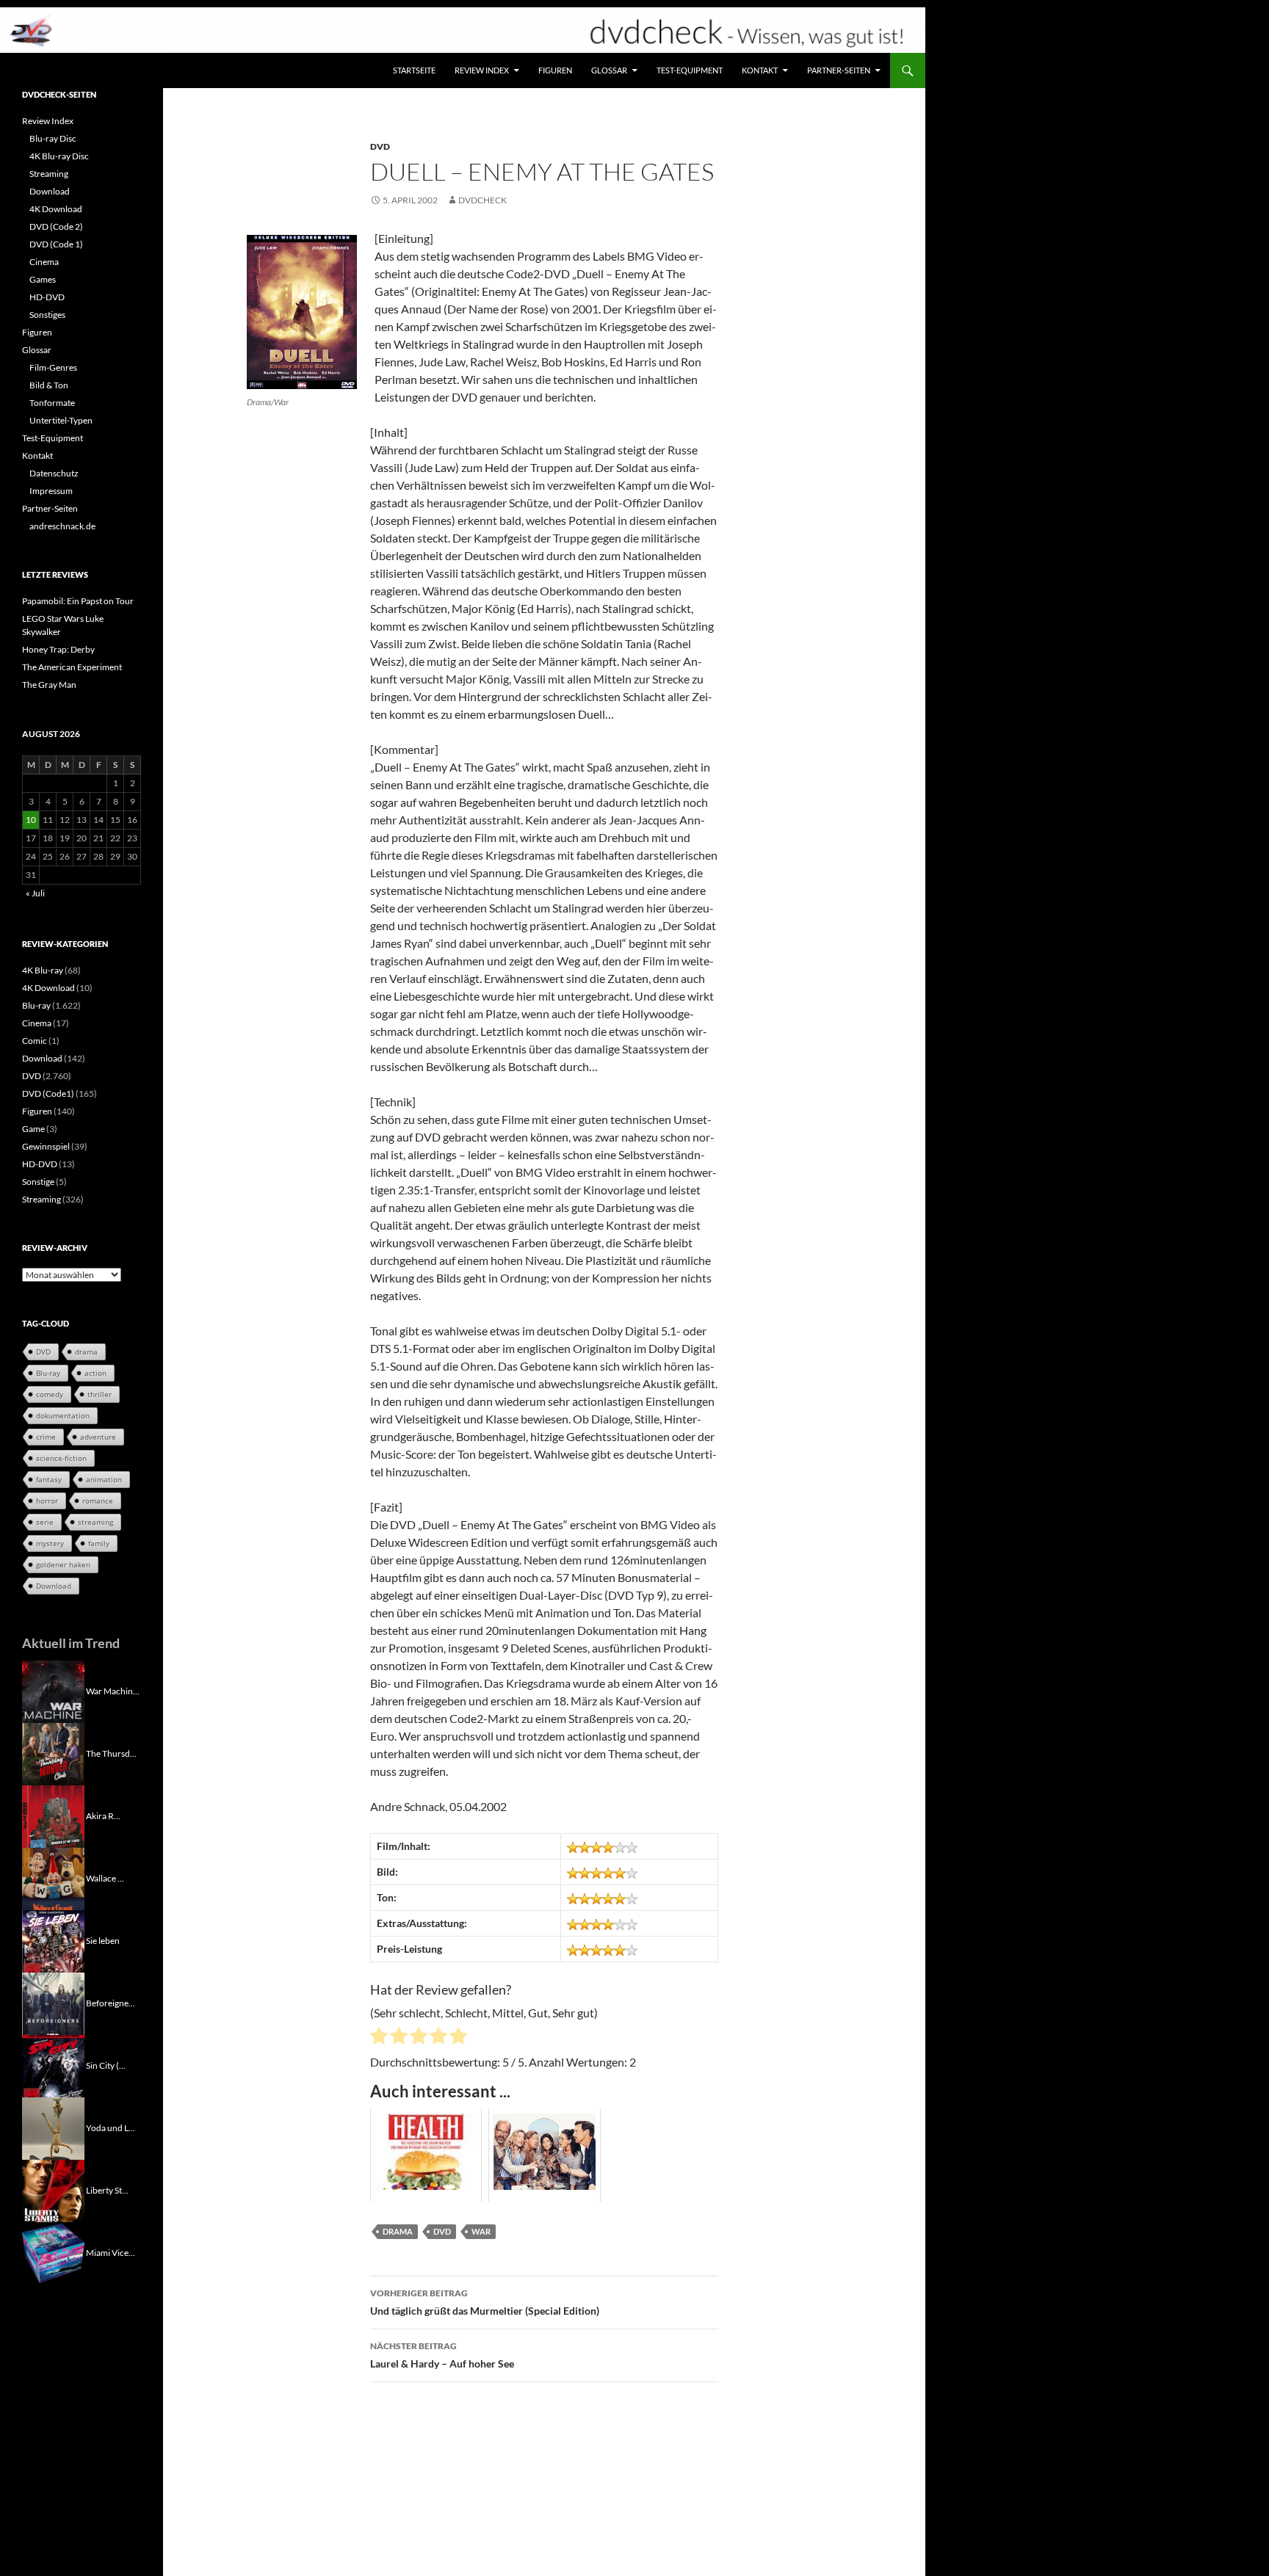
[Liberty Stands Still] (53, 2189)
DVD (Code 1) (56, 244)
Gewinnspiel (46, 1146)
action (95, 1373)
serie (45, 1522)
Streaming (49, 174)
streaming (95, 1522)
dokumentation (63, 1415)
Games (43, 279)
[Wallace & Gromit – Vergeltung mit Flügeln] (53, 1877)
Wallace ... (105, 1877)
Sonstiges (47, 315)
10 (31, 820)
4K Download (56, 209)
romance (98, 1501)
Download (50, 191)
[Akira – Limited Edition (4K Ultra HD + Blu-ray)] (53, 1815)
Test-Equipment (690, 70)
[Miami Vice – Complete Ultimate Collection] (53, 2252)
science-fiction (61, 1458)
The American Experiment (72, 667)
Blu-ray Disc (53, 138)
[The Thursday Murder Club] (53, 1753)
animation (104, 1479)
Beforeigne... (111, 2002)
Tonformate (52, 403)
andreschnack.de (62, 526)
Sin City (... (106, 2065)
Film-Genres (53, 367)
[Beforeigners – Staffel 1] (53, 2002)
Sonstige (38, 1182)
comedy (50, 1394)
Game (33, 1129)
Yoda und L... (111, 2127)
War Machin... (113, 1690)
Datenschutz (54, 473)
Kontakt (760, 70)
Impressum (51, 491)
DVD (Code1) (48, 1093)
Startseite (414, 70)
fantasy (49, 1479)
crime (46, 1437)
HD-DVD (47, 297)
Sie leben (103, 1940)
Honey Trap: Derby (58, 649)
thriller (100, 1394)
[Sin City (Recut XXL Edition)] (53, 2065)
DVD (380, 146)
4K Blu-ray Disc (59, 156)
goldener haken (63, 1564)
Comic (35, 1041)
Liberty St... (107, 2189)
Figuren (555, 70)
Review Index (482, 70)
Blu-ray (36, 1005)
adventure (98, 1437)
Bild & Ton (49, 385)
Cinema (44, 262)
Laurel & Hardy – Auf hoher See (442, 2355)
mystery (50, 1543)
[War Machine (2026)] (53, 1690)
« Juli (35, 893)
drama (398, 2231)
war (481, 2231)
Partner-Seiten (839, 70)
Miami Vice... (111, 2252)
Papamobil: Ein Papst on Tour (78, 601)
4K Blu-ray (43, 970)
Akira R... (103, 1815)
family (99, 1543)
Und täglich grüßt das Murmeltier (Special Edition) (485, 2302)
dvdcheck (482, 200)
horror (47, 1501)
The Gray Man (49, 685)
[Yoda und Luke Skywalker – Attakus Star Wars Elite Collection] (53, 2127)
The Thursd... (111, 1753)
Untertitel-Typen (61, 420)
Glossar (609, 70)
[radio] (379, 2038)
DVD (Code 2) (56, 226)
